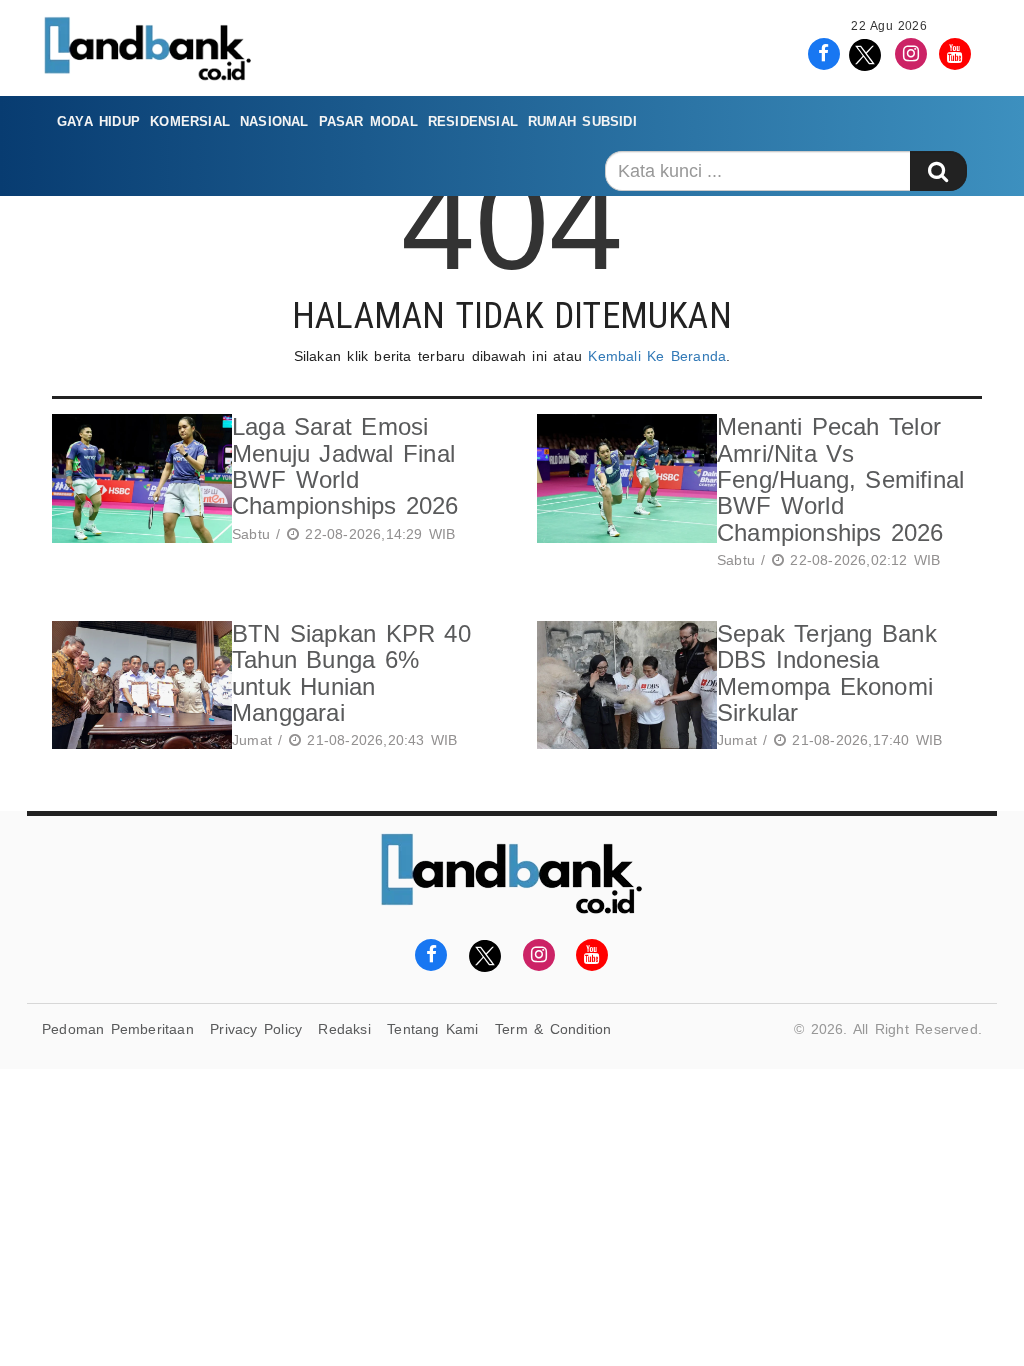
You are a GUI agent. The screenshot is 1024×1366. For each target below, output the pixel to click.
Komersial (190, 121)
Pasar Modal (368, 121)
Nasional (274, 121)
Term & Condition (553, 1029)
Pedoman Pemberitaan (118, 1029)
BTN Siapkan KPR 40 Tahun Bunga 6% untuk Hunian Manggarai (351, 673)
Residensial (473, 121)
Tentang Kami (433, 1029)
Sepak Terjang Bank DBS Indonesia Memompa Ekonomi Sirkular (827, 673)
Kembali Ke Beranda (657, 356)
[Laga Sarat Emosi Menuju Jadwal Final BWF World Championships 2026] (137, 481)
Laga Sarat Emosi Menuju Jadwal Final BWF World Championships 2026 (345, 466)
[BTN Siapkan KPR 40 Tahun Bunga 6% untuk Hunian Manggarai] (137, 688)
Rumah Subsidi (582, 121)
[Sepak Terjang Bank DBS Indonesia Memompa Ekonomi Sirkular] (622, 688)
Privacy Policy (256, 1029)
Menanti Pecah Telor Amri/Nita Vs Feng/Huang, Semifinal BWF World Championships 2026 (840, 479)
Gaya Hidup (98, 121)
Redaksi (344, 1029)
